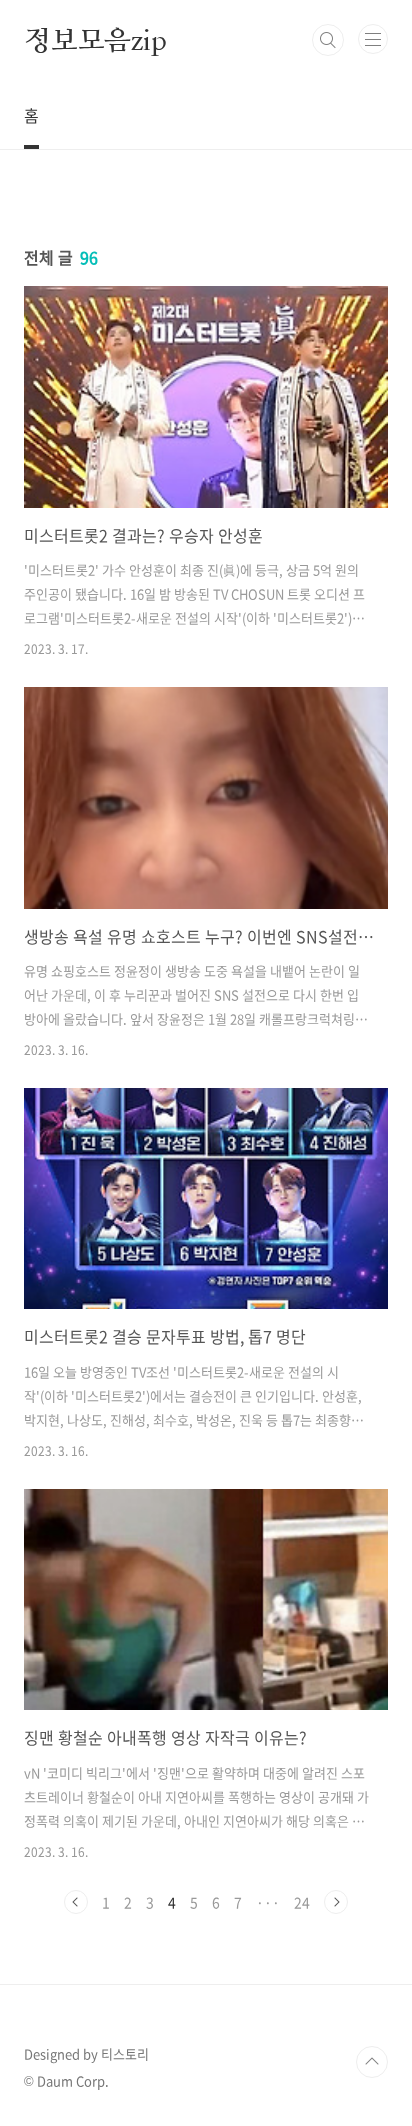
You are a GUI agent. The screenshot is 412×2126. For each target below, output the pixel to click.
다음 (336, 1902)
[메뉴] (373, 39)
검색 (328, 40)
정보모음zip (95, 40)
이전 (76, 1902)
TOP (372, 2062)
